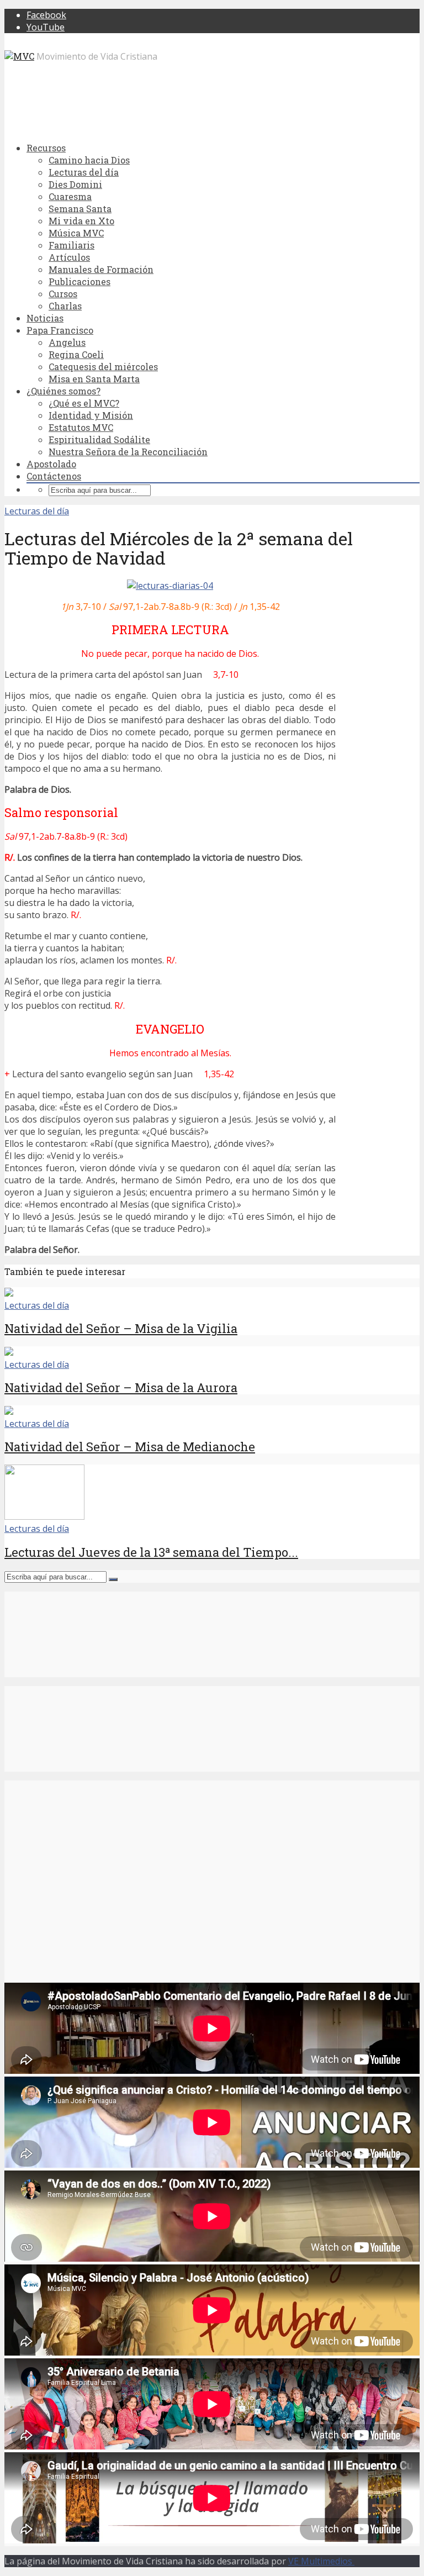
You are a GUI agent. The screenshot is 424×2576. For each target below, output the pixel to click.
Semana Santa (80, 209)
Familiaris (71, 245)
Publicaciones (79, 281)
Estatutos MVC (81, 427)
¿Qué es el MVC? (84, 403)
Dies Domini (75, 184)
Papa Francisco (60, 330)
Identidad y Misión (91, 415)
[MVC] (19, 56)
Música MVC (76, 233)
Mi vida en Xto (81, 221)
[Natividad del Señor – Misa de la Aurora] (9, 1352)
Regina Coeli (76, 354)
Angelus (67, 342)
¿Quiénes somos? (63, 391)
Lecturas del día (84, 172)
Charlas (65, 306)
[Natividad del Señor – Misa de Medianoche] (9, 1411)
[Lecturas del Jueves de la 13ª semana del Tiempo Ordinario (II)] (44, 1516)
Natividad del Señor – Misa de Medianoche (130, 1447)
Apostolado (51, 464)
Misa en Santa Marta (94, 379)
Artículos (69, 257)
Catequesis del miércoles (103, 367)
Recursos (46, 148)
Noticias (45, 318)
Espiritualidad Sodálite (99, 439)
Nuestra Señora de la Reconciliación (128, 452)
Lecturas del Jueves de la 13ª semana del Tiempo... (151, 1552)
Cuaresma (70, 196)
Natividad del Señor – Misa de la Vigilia (121, 1328)
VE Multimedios (321, 2561)
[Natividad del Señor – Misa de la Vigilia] (9, 1293)
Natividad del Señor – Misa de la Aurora (121, 1387)
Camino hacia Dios (89, 160)
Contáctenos (54, 476)
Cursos (63, 294)
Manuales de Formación (101, 269)
